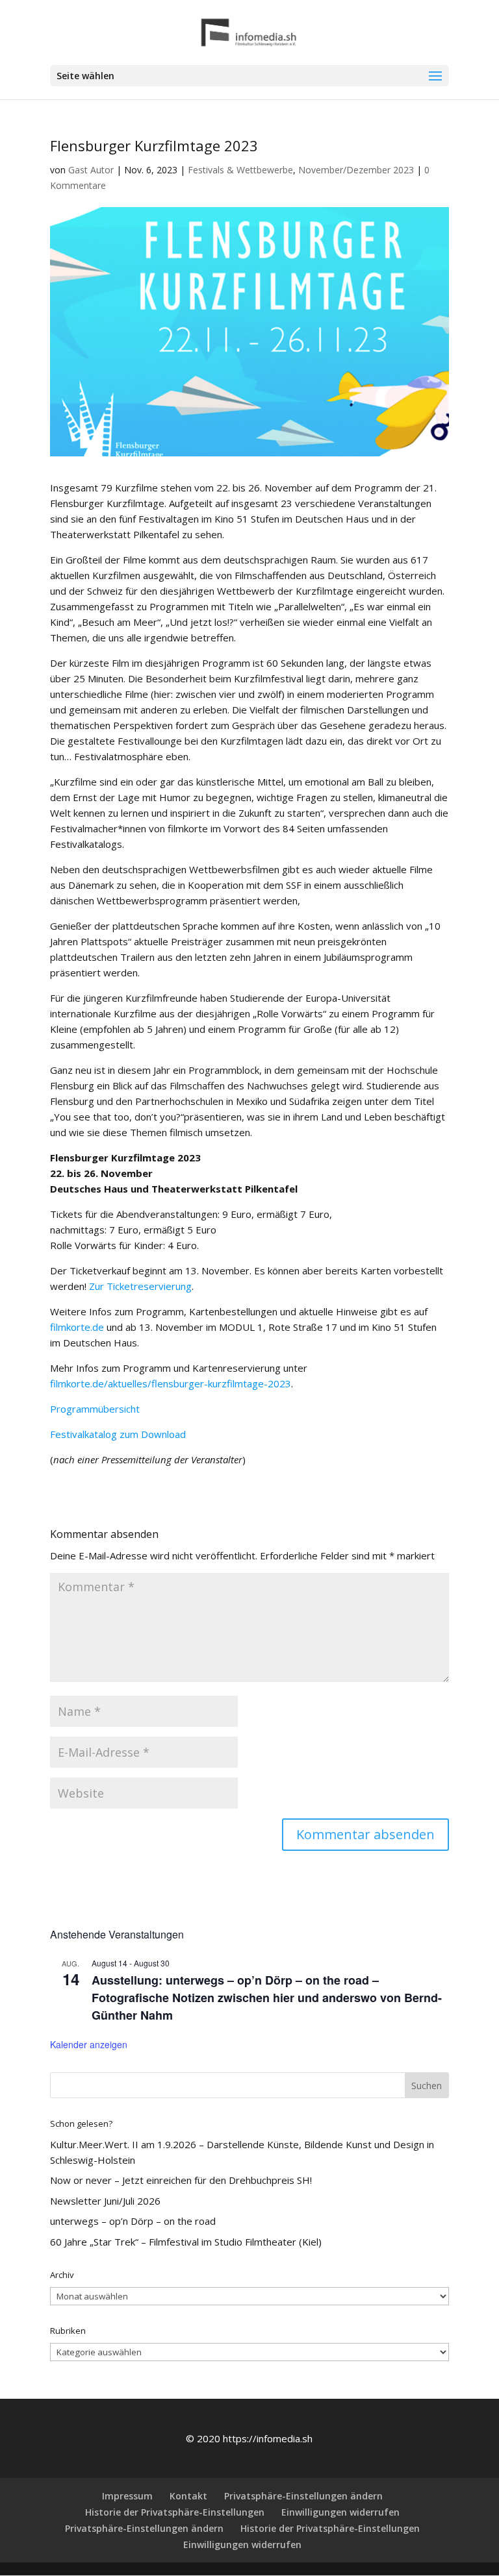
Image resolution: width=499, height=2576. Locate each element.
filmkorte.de (77, 1327)
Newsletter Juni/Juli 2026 (105, 2201)
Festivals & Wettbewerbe (240, 170)
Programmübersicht (95, 1409)
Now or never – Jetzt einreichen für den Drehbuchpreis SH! (181, 2180)
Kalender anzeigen (89, 2044)
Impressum (127, 2496)
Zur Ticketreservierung (140, 1286)
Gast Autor (91, 170)
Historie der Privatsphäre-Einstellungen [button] (175, 2512)
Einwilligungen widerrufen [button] (340, 2512)
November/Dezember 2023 (356, 170)
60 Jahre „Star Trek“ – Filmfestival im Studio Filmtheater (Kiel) (186, 2242)
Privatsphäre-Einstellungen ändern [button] (303, 2496)
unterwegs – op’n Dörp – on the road (133, 2221)
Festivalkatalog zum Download (118, 1434)
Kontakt (188, 2496)
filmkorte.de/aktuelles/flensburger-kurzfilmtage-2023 (171, 1383)
